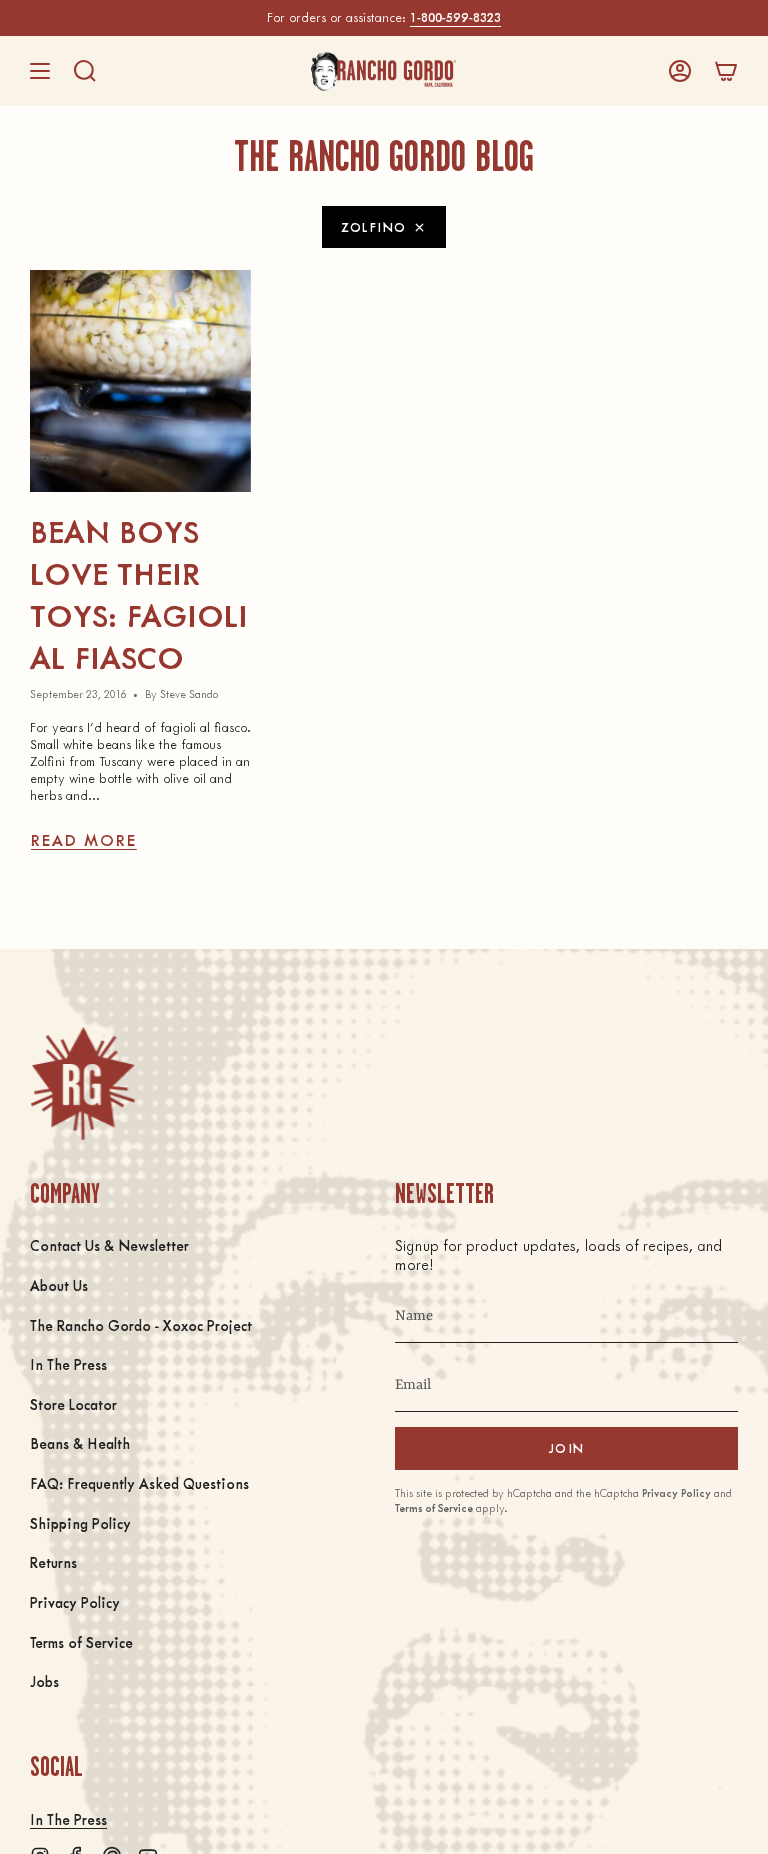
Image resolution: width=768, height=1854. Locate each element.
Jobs (44, 1681)
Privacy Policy (75, 1602)
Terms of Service (81, 1642)
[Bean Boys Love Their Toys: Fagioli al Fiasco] (140, 380)
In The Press (68, 1364)
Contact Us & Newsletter (109, 1245)
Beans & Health (80, 1443)
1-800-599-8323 (455, 17)
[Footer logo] (82, 1083)
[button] (85, 71)
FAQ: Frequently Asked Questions (139, 1483)
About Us (59, 1285)
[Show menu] (40, 71)
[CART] (726, 71)
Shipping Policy (80, 1523)
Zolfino (374, 226)
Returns (53, 1562)
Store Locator (73, 1404)
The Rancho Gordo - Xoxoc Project (141, 1325)
